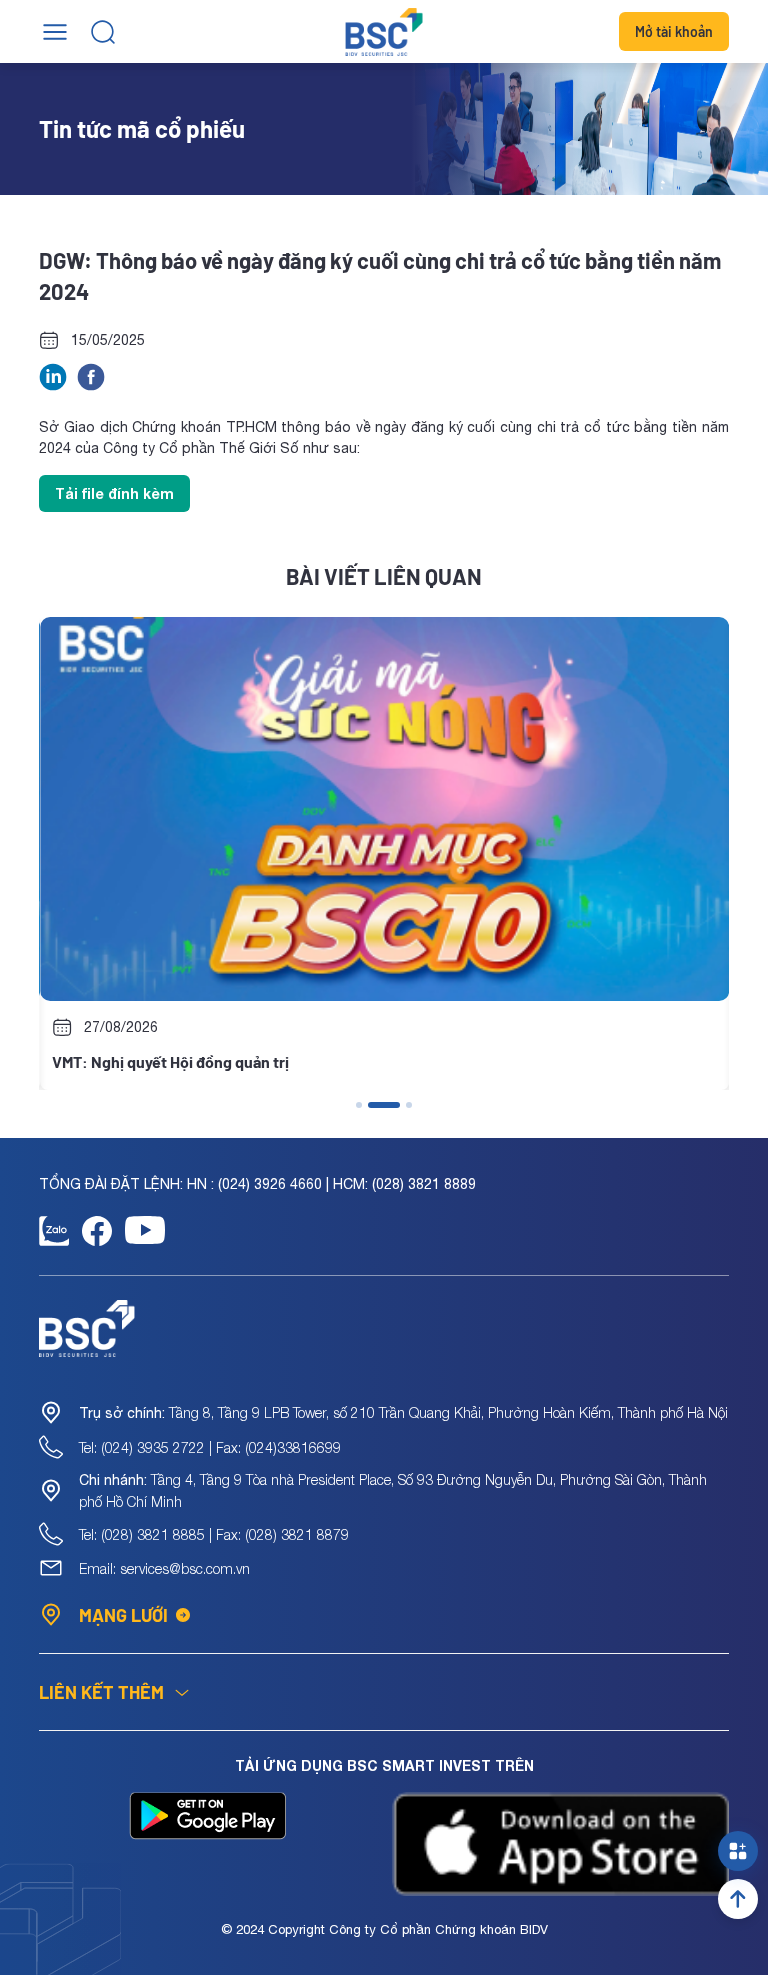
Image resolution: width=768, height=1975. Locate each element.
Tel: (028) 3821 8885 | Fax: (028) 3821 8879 (214, 1534)
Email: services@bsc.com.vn (164, 1568)
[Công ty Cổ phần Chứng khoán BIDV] (384, 32)
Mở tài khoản (674, 31)
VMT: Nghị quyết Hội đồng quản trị (169, 1061)
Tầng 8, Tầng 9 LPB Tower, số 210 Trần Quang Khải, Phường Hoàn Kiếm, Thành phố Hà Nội (403, 1412)
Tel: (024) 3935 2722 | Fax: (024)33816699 (210, 1447)
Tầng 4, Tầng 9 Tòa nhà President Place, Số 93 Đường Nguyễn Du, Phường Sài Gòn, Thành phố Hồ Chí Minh (393, 1490)
